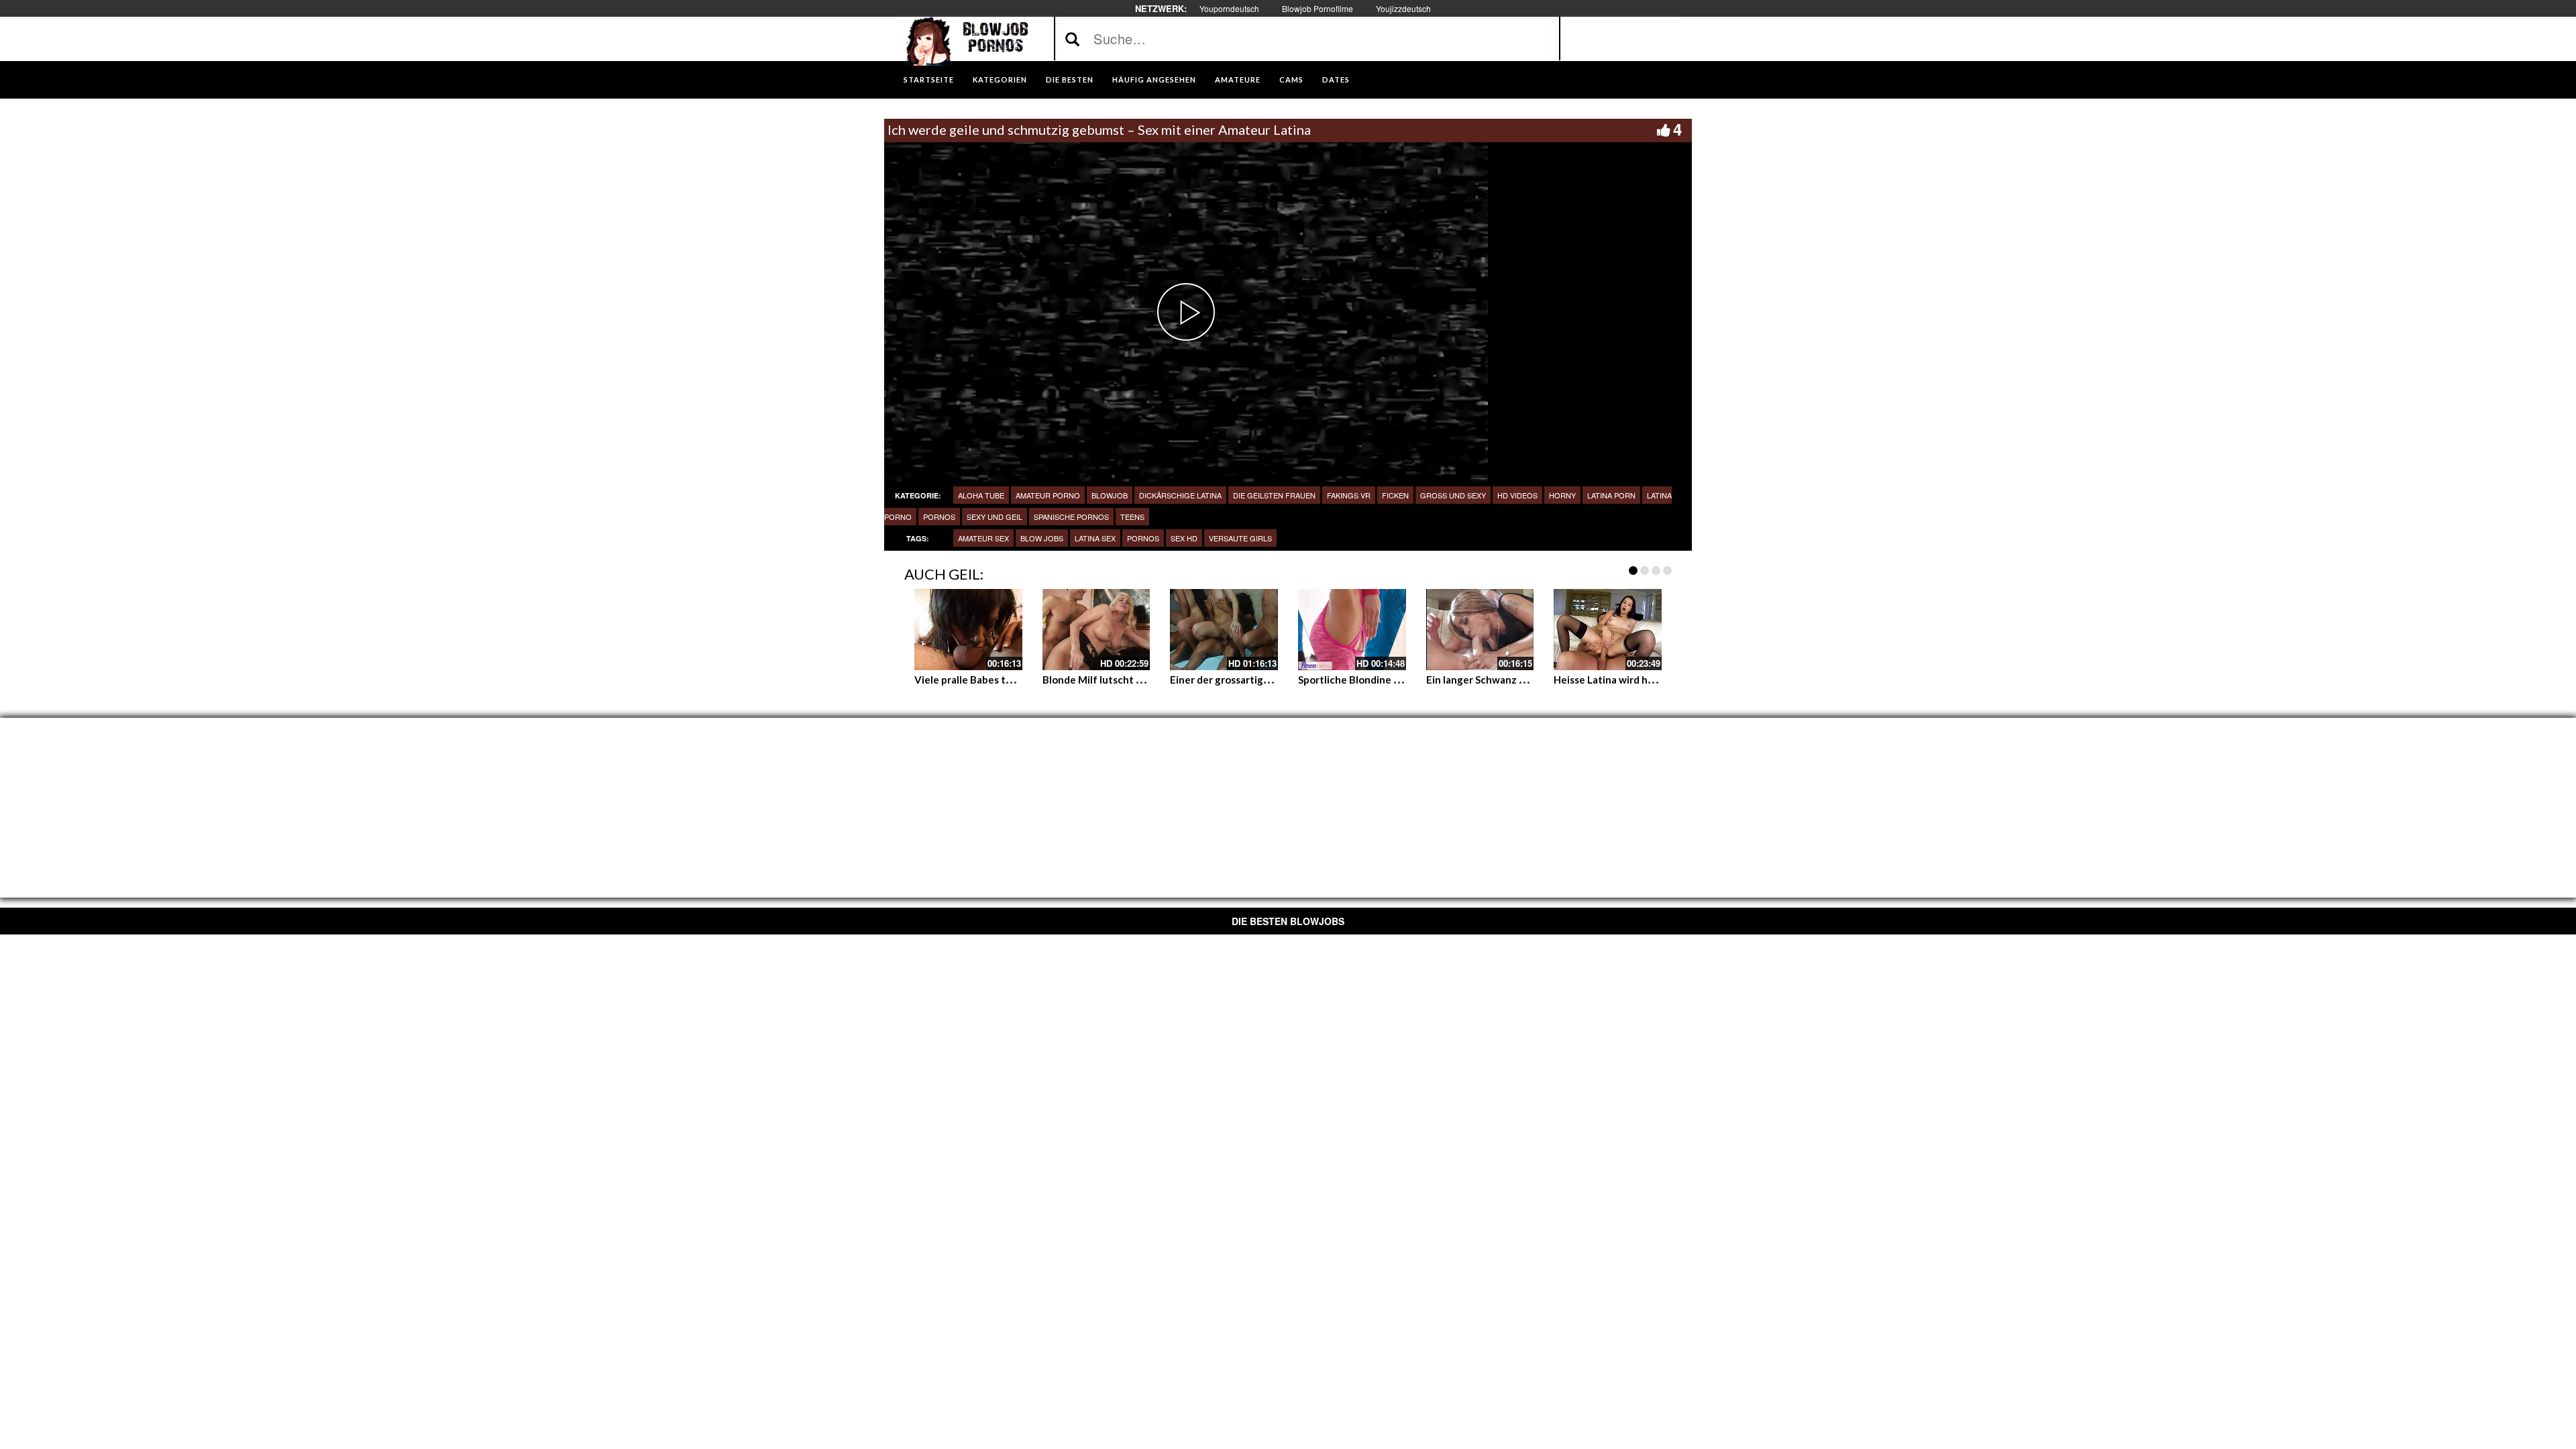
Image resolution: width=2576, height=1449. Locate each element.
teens (1132, 517)
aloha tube (981, 495)
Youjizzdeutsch (1403, 8)
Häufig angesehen (1154, 79)
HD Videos (1517, 495)
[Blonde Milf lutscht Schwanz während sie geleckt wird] (1096, 629)
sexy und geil (995, 517)
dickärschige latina (1180, 495)
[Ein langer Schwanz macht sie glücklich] (1480, 629)
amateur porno (1048, 495)
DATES (1336, 79)
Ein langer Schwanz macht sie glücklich (1517, 680)
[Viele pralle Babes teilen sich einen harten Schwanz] (968, 629)
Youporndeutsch (1229, 8)
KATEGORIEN (1000, 79)
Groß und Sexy (1453, 495)
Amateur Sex (983, 538)
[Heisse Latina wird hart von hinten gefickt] (1608, 629)
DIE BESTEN (1070, 79)
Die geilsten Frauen (1274, 495)
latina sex (1095, 538)
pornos (939, 517)
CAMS (1291, 79)
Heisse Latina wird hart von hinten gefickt (1652, 680)
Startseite (929, 79)
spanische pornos (1071, 517)
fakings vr (1349, 495)
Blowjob (1110, 495)
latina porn (1611, 495)
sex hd (1184, 538)
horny (1562, 495)
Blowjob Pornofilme (1318, 8)
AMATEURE (1238, 79)
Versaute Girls (1240, 538)
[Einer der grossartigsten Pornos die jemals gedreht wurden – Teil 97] (1224, 629)
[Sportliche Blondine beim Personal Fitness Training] (1352, 629)
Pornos (1143, 538)
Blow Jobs (1042, 538)
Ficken (1395, 495)
